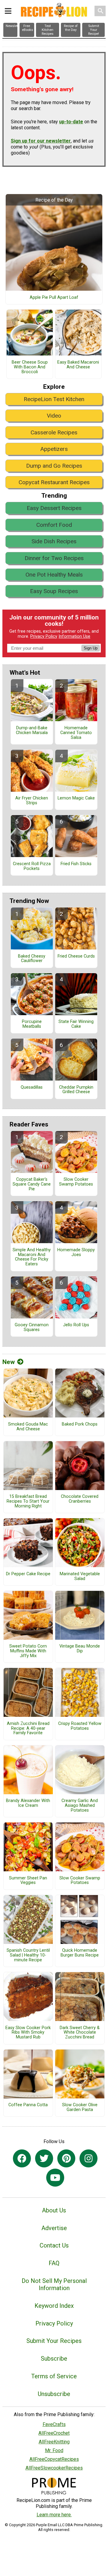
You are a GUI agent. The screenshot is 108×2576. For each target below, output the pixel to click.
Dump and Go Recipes (54, 466)
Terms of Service (54, 2376)
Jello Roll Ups (76, 1325)
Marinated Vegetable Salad (80, 1576)
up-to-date (71, 122)
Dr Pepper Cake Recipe (28, 1574)
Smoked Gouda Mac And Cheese (28, 1427)
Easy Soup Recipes (54, 591)
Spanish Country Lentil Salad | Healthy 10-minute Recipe (28, 1955)
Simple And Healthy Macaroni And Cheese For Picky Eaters (32, 1257)
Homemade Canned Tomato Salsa (76, 733)
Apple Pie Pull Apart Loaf (54, 298)
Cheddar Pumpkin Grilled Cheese (76, 1090)
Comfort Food (54, 525)
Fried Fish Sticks (76, 864)
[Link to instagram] (88, 2158)
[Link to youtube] (55, 2178)
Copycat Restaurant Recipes (54, 482)
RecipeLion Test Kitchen (54, 399)
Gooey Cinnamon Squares (32, 1327)
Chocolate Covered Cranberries (80, 1499)
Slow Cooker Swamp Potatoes (76, 1182)
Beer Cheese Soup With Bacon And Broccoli (30, 367)
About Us (54, 2210)
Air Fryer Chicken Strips (32, 801)
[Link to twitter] (44, 2158)
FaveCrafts (54, 2424)
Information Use (74, 636)
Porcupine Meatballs (32, 1024)
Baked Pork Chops (80, 1424)
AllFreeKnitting (54, 2442)
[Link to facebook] (22, 2158)
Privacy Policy (44, 636)
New (9, 1362)
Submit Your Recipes (54, 2341)
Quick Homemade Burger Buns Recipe (80, 1953)
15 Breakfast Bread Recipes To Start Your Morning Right (28, 1501)
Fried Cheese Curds (76, 956)
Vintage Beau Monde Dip (80, 1649)
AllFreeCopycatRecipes (54, 2459)
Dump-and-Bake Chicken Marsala (32, 730)
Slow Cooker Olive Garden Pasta (80, 2107)
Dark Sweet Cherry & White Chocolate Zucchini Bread (80, 2033)
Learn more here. (54, 2515)
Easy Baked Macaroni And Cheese (78, 365)
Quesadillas (32, 1087)
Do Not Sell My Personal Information (54, 2284)
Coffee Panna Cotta (28, 2105)
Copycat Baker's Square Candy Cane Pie (32, 1184)
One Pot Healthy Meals (54, 575)
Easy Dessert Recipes (54, 508)
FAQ (54, 2263)
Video (54, 416)
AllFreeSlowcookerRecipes (54, 2468)
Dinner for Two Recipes (54, 558)
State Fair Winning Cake (76, 1024)
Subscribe (54, 2359)
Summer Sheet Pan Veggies (28, 1881)
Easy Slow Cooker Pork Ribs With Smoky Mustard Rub (28, 2033)
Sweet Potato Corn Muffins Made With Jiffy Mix (28, 1651)
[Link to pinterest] (66, 2158)
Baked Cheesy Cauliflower (32, 959)
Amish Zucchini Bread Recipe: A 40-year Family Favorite (28, 1729)
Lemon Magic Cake (76, 798)
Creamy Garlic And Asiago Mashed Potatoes (80, 1806)
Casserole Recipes (54, 432)
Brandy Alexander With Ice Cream (28, 1803)
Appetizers (54, 449)
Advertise (54, 2228)
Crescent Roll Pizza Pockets (32, 866)
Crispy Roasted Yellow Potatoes (80, 1726)
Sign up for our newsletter (41, 141)
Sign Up (91, 648)
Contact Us (54, 2245)
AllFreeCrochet (54, 2433)
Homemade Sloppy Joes (76, 1252)
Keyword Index (54, 2306)
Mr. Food (54, 2450)
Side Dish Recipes (54, 541)
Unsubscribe (54, 2394)
